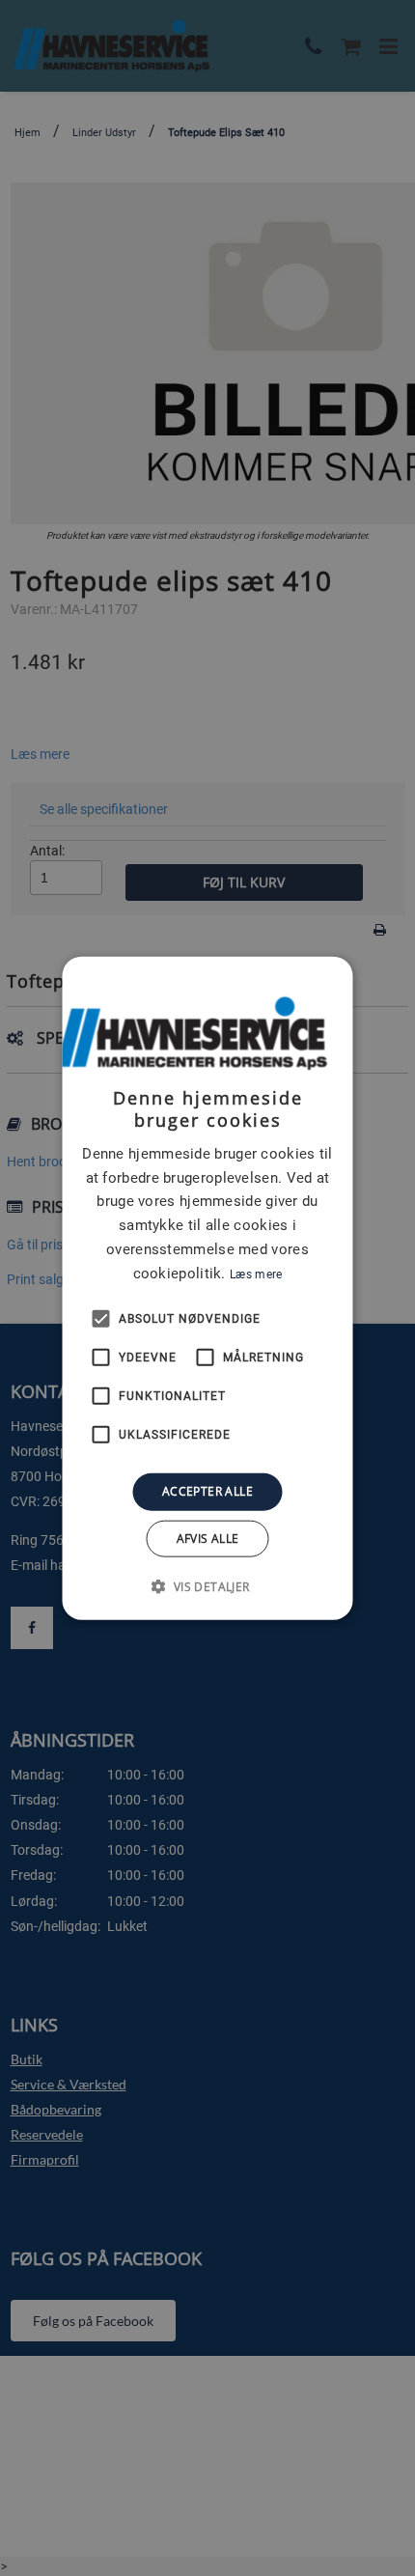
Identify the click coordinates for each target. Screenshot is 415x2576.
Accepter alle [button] (207, 1491)
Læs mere (256, 1274)
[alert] (207, 1288)
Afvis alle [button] (208, 1538)
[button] (207, 1585)
